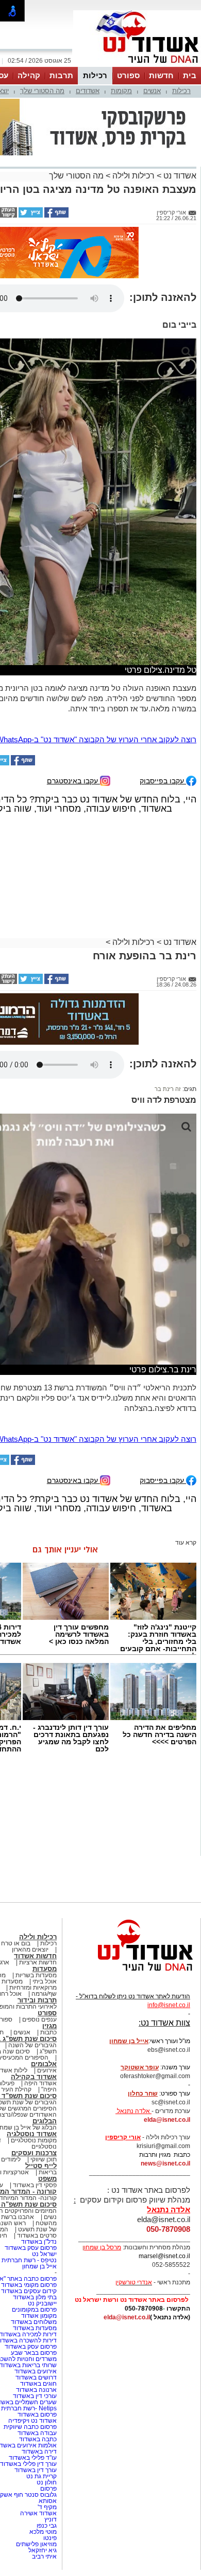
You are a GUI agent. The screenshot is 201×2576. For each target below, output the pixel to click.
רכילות (95, 75)
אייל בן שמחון (39, 2266)
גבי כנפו (47, 2526)
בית (190, 75)
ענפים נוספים (39, 2019)
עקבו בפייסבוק (163, 781)
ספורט (128, 75)
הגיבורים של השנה (32, 2045)
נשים (50, 2217)
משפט (47, 2179)
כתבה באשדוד (37, 2439)
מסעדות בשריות (36, 1975)
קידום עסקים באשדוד (29, 2291)
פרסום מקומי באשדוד (29, 2285)
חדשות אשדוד (35, 1956)
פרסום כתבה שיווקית (29, 2427)
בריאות (48, 2172)
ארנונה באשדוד (36, 2390)
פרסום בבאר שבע (34, 2353)
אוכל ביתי (44, 1981)
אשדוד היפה (40, 2083)
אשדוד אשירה (38, 2513)
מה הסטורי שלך (42, 91)
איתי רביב (44, 2556)
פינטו (50, 2538)
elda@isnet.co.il (167, 2120)
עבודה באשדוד (36, 2433)
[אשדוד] (137, 66)
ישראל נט (44, 2254)
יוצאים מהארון (30, 1949)
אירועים (47, 2070)
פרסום (48, 2489)
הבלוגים (45, 2121)
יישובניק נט (41, 2303)
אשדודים (88, 91)
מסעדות (45, 1969)
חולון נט (46, 2482)
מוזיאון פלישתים (36, 2544)
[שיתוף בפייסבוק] (56, 216)
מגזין (49, 2026)
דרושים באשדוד (36, 2377)
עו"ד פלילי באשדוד (32, 2458)
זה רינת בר (168, 1089)
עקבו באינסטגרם (73, 781)
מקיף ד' (47, 2507)
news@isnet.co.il (165, 2163)
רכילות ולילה (133, 176)
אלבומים (44, 2064)
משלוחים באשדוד (34, 2322)
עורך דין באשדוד (36, 2470)
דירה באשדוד (39, 2452)
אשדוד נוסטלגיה (32, 2134)
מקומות (121, 91)
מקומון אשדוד (39, 2316)
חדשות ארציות (38, 1962)
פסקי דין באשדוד (35, 2185)
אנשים (152, 91)
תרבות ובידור (37, 2000)
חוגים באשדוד (38, 2384)
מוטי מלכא (43, 2532)
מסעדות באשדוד (35, 2328)
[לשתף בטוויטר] (30, 216)
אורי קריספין (123, 2137)
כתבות (48, 2032)
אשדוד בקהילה (34, 2077)
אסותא (48, 2501)
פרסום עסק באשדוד (30, 2248)
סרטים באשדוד (37, 2235)
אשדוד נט (179, 176)
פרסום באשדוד (36, 2414)
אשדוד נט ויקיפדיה (32, 2421)
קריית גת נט (41, 2476)
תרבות (61, 75)
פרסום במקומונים (34, 2310)
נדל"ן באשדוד (39, 2242)
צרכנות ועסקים (34, 2153)
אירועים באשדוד (36, 2371)
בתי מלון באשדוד (35, 2297)
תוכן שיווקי (44, 2159)
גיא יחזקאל (43, 2550)
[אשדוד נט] (131, 1974)
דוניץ (51, 2519)
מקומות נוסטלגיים (33, 2140)
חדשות (161, 75)
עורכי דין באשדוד (35, 2396)
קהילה (29, 75)
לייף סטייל (41, 2166)
